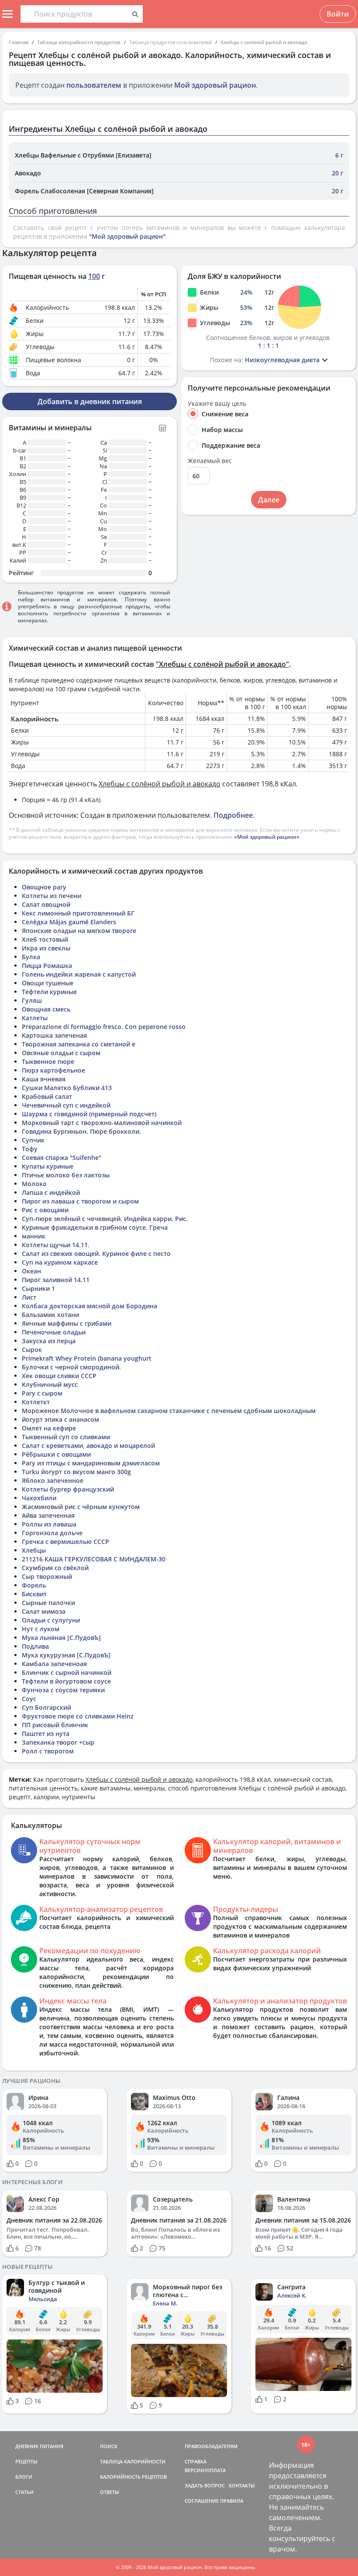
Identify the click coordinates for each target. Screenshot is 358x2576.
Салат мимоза (44, 1611)
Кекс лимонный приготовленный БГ (78, 913)
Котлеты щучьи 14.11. (56, 1245)
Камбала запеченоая (54, 1664)
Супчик (33, 1140)
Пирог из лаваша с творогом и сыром (80, 1201)
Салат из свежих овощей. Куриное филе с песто (96, 1254)
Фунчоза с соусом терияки (63, 1690)
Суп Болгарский (46, 1707)
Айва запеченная (48, 1515)
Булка (31, 957)
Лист (29, 1297)
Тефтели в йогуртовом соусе (66, 1681)
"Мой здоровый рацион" (127, 236)
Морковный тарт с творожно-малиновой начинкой (102, 1123)
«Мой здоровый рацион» (267, 837)
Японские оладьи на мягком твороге (79, 931)
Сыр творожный (47, 1576)
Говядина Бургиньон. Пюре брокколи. (81, 1131)
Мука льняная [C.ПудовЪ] (61, 1638)
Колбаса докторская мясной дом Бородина (89, 1306)
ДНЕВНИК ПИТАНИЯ (39, 2446)
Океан (31, 1271)
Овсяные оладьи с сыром (61, 1053)
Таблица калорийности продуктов (79, 42)
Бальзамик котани (50, 1315)
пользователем (94, 85)
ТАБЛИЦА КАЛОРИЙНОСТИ (133, 2461)
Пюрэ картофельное (53, 1070)
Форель (34, 1585)
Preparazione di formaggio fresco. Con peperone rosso (104, 1027)
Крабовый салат (47, 1096)
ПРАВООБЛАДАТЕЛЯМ (211, 2446)
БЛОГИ (24, 2477)
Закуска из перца (49, 1341)
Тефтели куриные (49, 992)
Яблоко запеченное (53, 1480)
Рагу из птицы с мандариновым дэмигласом (91, 1463)
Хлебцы (34, 1550)
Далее (269, 500)
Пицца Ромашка (47, 966)
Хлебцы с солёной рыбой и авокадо (264, 42)
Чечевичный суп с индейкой (66, 1105)
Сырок (32, 1350)
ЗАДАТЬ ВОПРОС (205, 2485)
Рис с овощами (45, 1210)
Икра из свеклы (46, 948)
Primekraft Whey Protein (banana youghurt (87, 1358)
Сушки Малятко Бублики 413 (67, 1088)
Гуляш (32, 1000)
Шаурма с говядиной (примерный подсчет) (89, 1114)
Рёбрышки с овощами (56, 1454)
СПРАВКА (196, 2461)
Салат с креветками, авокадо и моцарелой (88, 1446)
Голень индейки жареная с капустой (79, 974)
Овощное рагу (44, 887)
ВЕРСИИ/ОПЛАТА (205, 2470)
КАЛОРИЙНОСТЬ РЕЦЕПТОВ (133, 2477)
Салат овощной (46, 904)
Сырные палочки (48, 1603)
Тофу (30, 1149)
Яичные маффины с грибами (67, 1323)
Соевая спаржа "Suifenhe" (62, 1158)
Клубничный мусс (50, 1384)
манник (34, 1236)
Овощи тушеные (48, 983)
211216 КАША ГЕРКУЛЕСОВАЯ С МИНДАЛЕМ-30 (94, 1559)
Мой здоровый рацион (215, 85)
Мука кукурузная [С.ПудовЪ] (66, 1655)
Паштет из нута (46, 1734)
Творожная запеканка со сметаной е (79, 1044)
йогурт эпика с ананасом (60, 1419)
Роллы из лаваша (49, 1524)
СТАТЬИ (24, 2492)
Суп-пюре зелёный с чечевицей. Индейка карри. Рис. (105, 1219)
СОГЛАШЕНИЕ (202, 2501)
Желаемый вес (210, 461)
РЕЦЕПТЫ (26, 2461)
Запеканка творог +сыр (58, 1742)
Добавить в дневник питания (90, 401)
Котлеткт (36, 1402)
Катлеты (35, 1018)
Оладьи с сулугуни (51, 1620)
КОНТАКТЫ (242, 2485)
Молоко (34, 1184)
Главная (19, 42)
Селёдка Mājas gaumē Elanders (69, 922)
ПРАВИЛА (232, 2501)
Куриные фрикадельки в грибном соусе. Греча (95, 1227)
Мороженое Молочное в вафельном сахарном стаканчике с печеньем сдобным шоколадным (169, 1411)
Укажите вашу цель (217, 404)
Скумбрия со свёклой (55, 1568)
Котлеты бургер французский (68, 1489)
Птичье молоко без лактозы (66, 1175)
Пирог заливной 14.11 (56, 1280)
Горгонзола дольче (52, 1533)
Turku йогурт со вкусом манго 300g (76, 1472)
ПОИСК (109, 2446)
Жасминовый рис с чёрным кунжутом (81, 1507)
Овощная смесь (46, 1009)
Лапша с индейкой (51, 1192)
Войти (338, 14)
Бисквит (34, 1594)
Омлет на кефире (49, 1428)
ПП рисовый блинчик (55, 1725)
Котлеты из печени (52, 896)
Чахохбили (39, 1498)
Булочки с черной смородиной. (71, 1367)
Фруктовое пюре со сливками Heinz (78, 1716)
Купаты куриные (48, 1166)
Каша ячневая (44, 1079)
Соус (29, 1699)
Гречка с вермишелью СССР (65, 1542)
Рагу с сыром (42, 1393)
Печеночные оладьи (54, 1332)
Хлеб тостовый (45, 939)
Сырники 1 (38, 1288)
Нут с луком (41, 1629)
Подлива (35, 1646)
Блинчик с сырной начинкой (67, 1672)
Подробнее (233, 815)
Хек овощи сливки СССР (59, 1376)
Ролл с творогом (48, 1751)
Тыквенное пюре (48, 1062)
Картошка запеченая (54, 1035)
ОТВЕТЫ (110, 2492)
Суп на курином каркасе (60, 1262)
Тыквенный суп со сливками (66, 1437)
